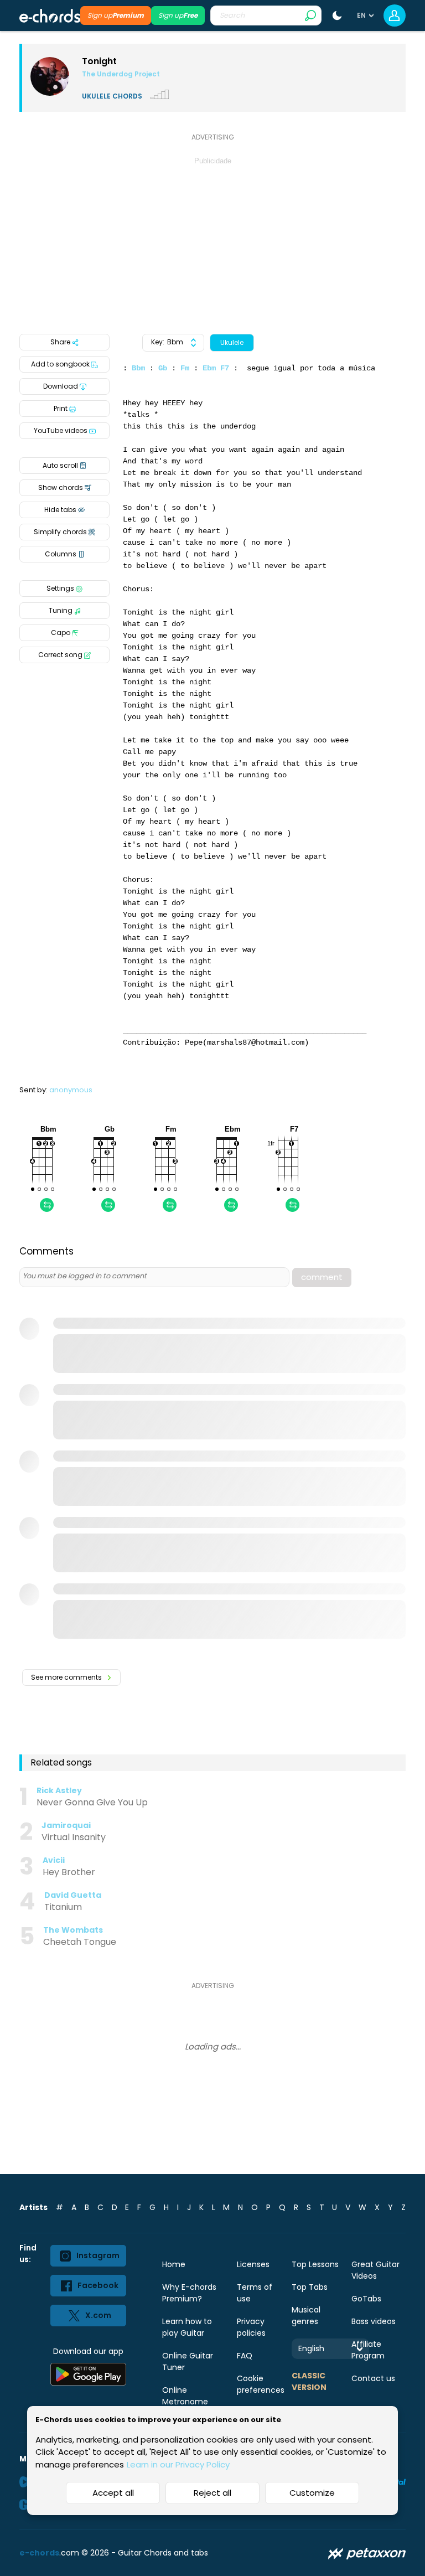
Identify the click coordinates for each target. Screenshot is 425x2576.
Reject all (212, 2493)
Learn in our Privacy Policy (178, 2464)
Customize (312, 2493)
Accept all (113, 2493)
